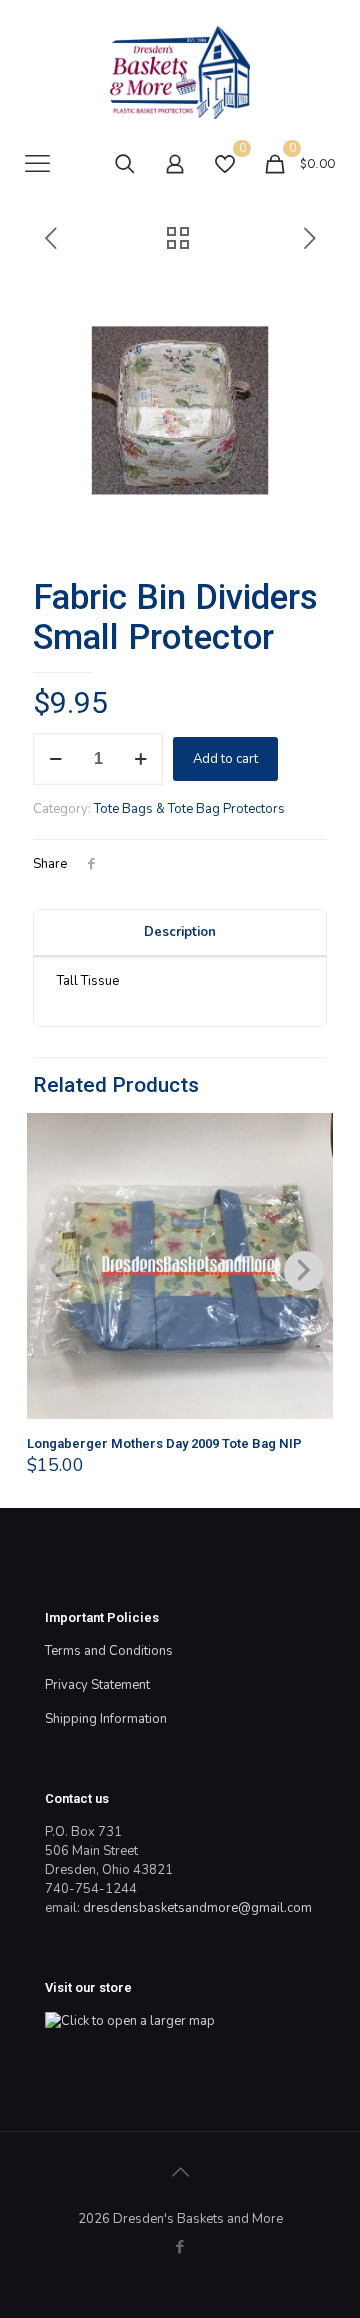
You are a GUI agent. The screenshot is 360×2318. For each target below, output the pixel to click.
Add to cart (225, 759)
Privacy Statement (97, 1685)
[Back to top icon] (180, 2173)
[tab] (180, 933)
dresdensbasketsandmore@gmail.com (197, 1908)
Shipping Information (106, 1719)
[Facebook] (180, 2247)
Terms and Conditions (109, 1651)
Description (180, 932)
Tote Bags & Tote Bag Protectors (189, 809)
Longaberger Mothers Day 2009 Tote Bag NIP (164, 1443)
